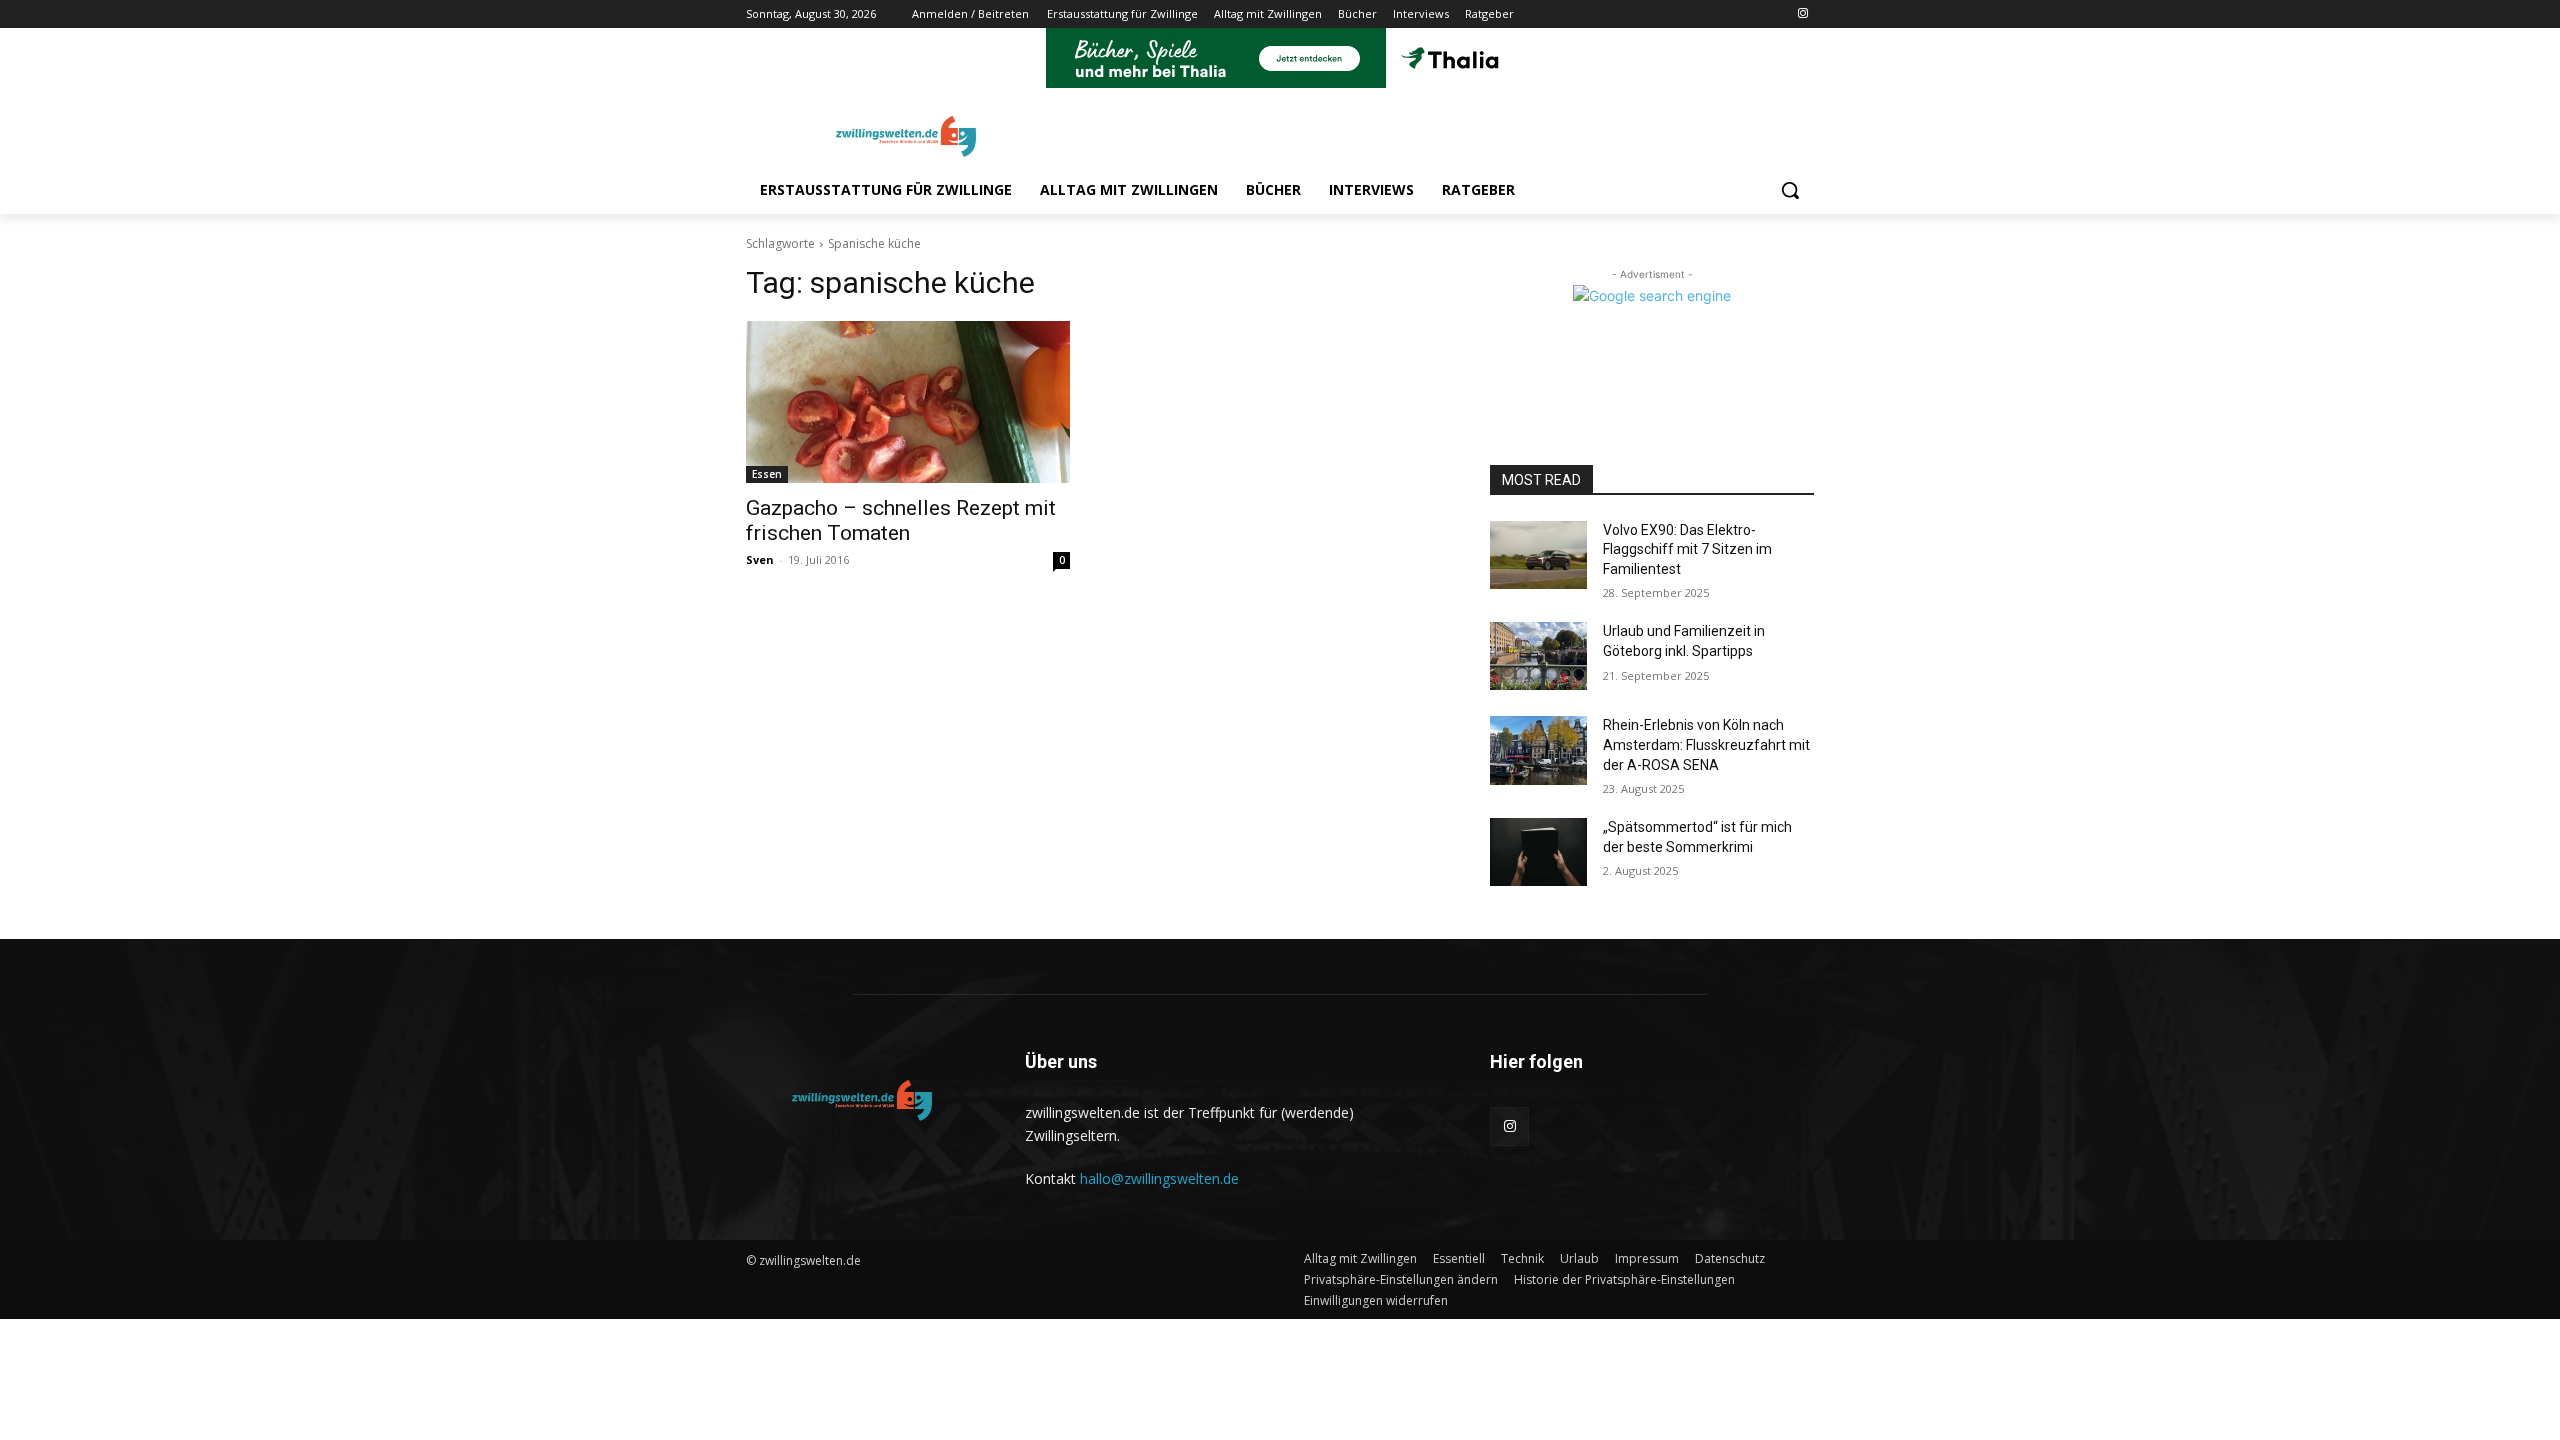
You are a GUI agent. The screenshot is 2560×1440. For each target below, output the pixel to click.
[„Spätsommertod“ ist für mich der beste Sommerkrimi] (1538, 852)
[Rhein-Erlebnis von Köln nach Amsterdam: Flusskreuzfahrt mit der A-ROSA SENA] (1538, 750)
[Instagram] (1802, 14)
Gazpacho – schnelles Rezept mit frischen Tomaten (901, 520)
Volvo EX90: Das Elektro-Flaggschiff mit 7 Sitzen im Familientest (1687, 549)
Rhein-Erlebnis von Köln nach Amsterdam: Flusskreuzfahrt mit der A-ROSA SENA (1706, 744)
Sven (760, 559)
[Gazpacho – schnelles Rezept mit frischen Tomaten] (908, 402)
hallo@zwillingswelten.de (1159, 1178)
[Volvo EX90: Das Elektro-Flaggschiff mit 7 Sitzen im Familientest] (1538, 555)
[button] (1790, 190)
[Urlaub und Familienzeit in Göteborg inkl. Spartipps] (1538, 656)
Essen (767, 474)
